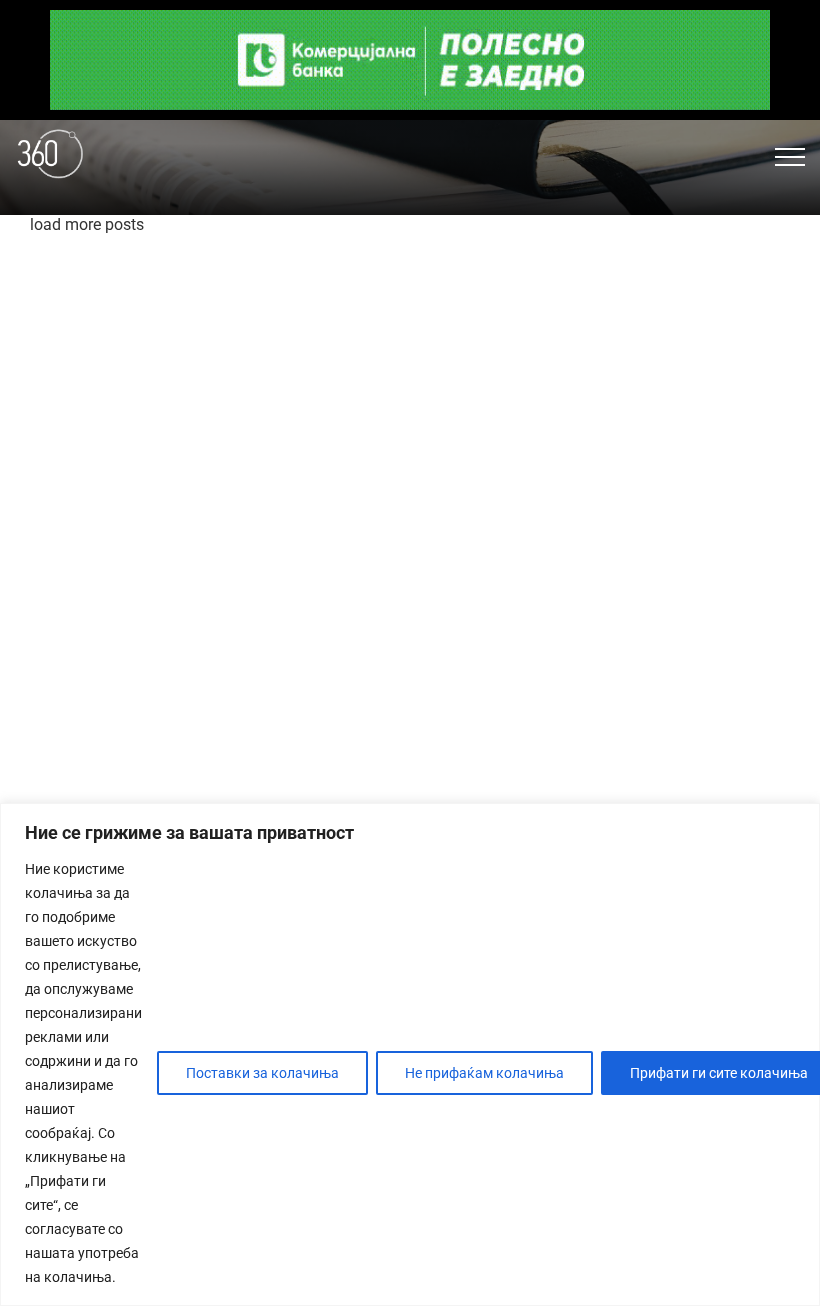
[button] (790, 157)
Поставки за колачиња (262, 1073)
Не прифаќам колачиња (484, 1073)
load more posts (87, 224)
